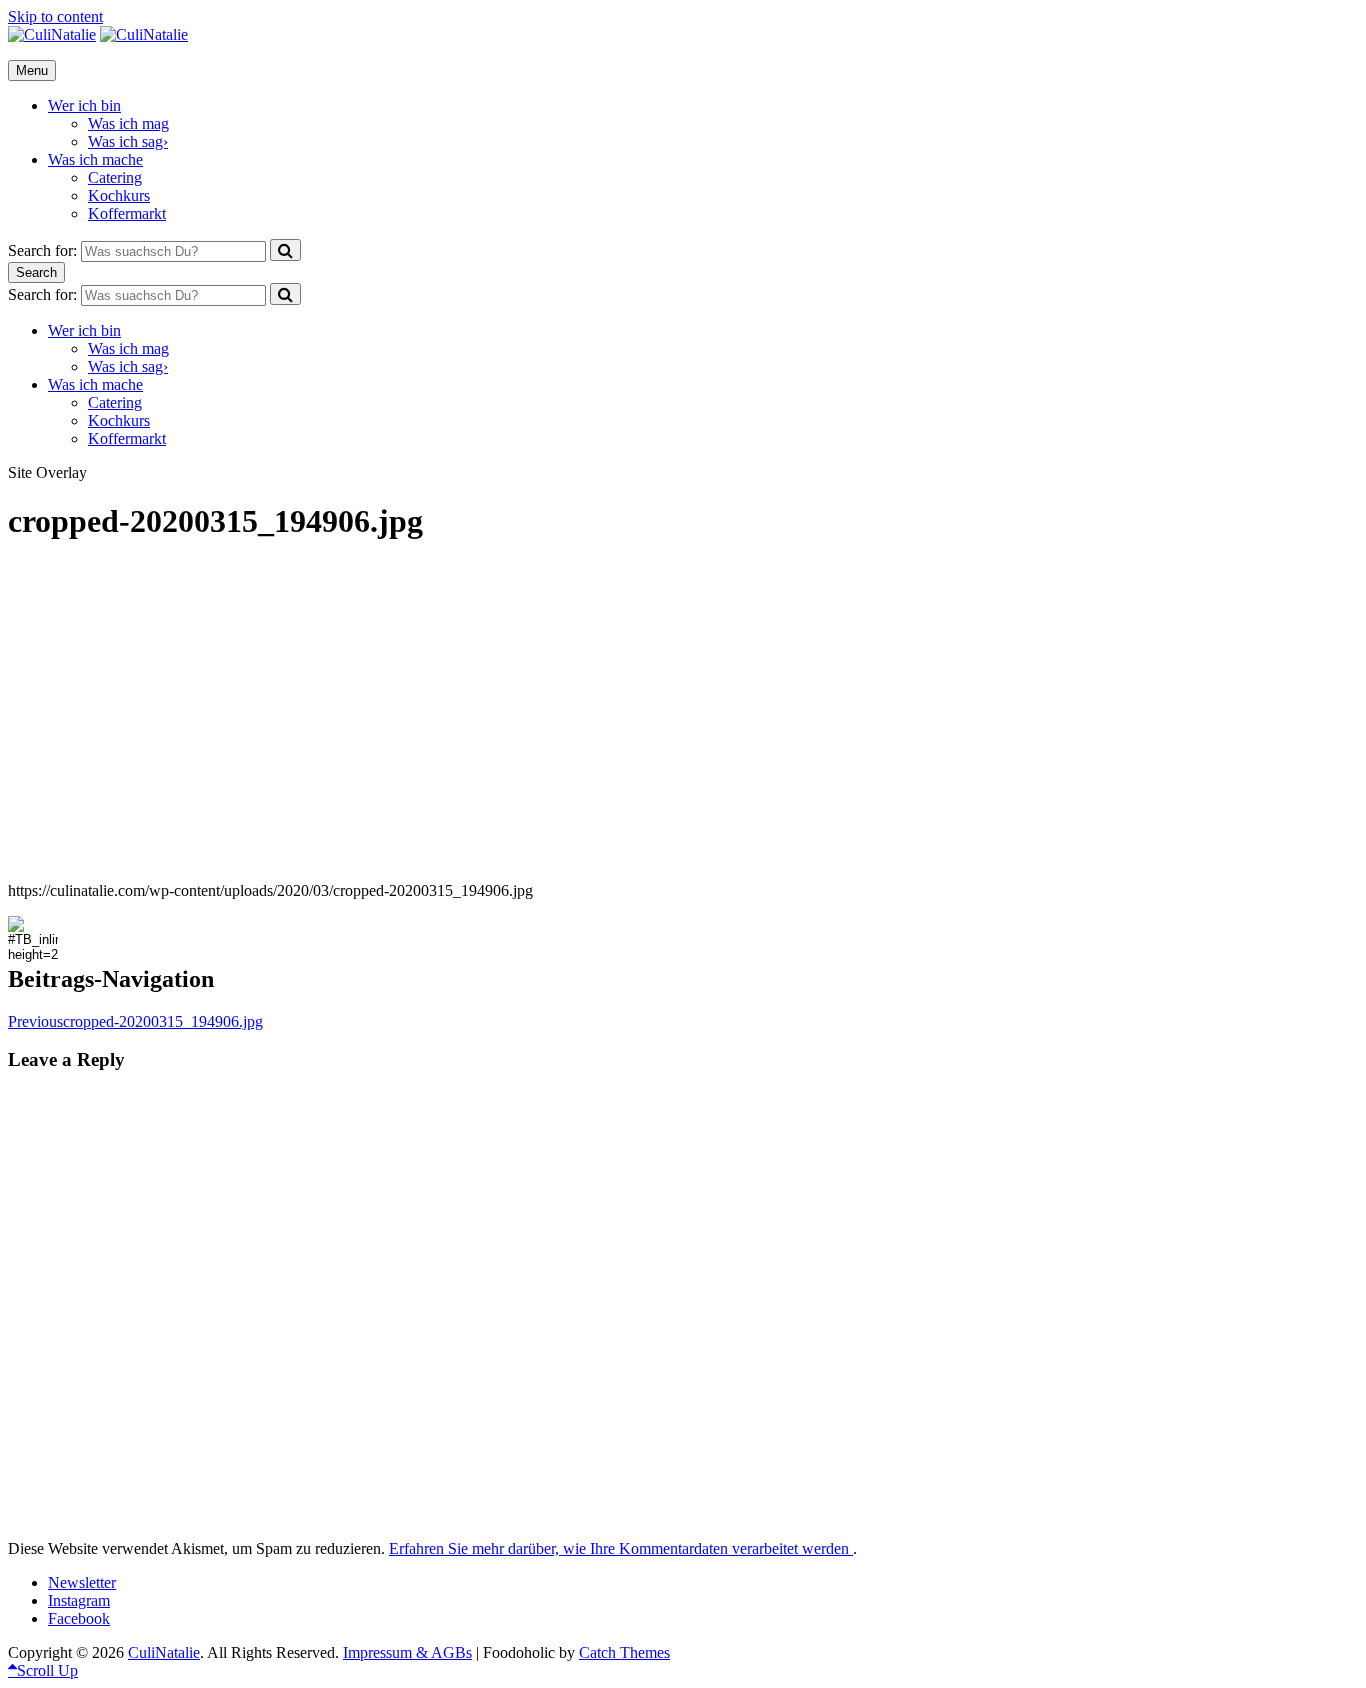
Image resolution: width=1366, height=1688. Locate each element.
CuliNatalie (164, 1652)
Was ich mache (95, 159)
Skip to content (55, 16)
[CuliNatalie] (144, 34)
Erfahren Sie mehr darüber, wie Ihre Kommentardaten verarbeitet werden (621, 1548)
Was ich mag (128, 123)
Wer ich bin (84, 105)
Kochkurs (119, 195)
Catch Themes (624, 1652)
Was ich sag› (128, 141)
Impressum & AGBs (407, 1652)
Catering (115, 177)
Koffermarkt (127, 213)
